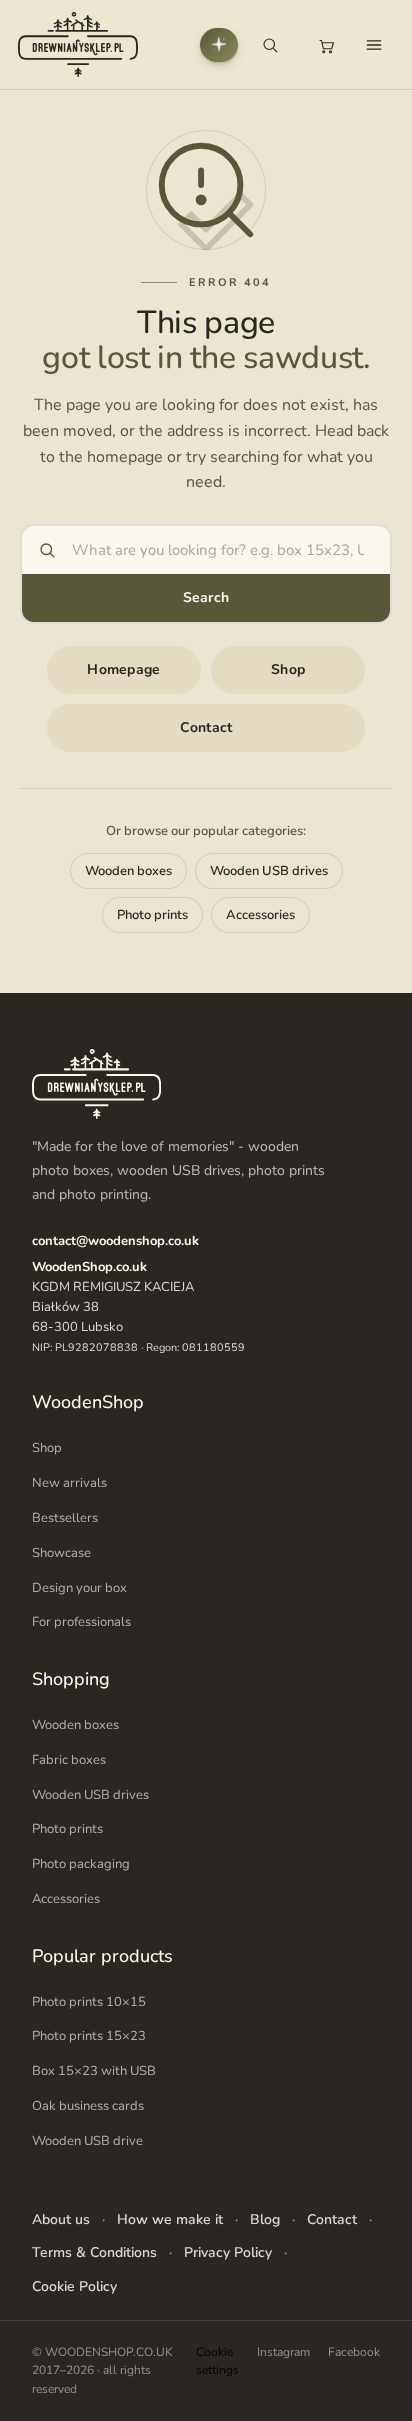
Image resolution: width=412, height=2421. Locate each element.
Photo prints (152, 915)
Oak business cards (88, 2106)
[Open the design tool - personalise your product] (219, 45)
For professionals (81, 1622)
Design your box (79, 1588)
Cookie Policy (74, 2286)
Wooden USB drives (269, 871)
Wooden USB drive (87, 2141)
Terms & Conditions (94, 2252)
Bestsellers (65, 1518)
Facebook (354, 2352)
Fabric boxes (69, 1760)
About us (61, 2219)
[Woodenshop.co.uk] (78, 44)
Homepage (123, 669)
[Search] (270, 45)
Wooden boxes (128, 871)
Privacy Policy (228, 2252)
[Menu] (374, 45)
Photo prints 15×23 (89, 2036)
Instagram (283, 2352)
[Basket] (326, 45)
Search (206, 597)
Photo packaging (81, 1864)
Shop (288, 669)
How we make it (170, 2219)
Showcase (61, 1553)
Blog (265, 2219)
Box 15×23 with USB (94, 2071)
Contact (206, 727)
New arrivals (69, 1483)
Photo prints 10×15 (89, 2002)
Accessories (260, 915)
